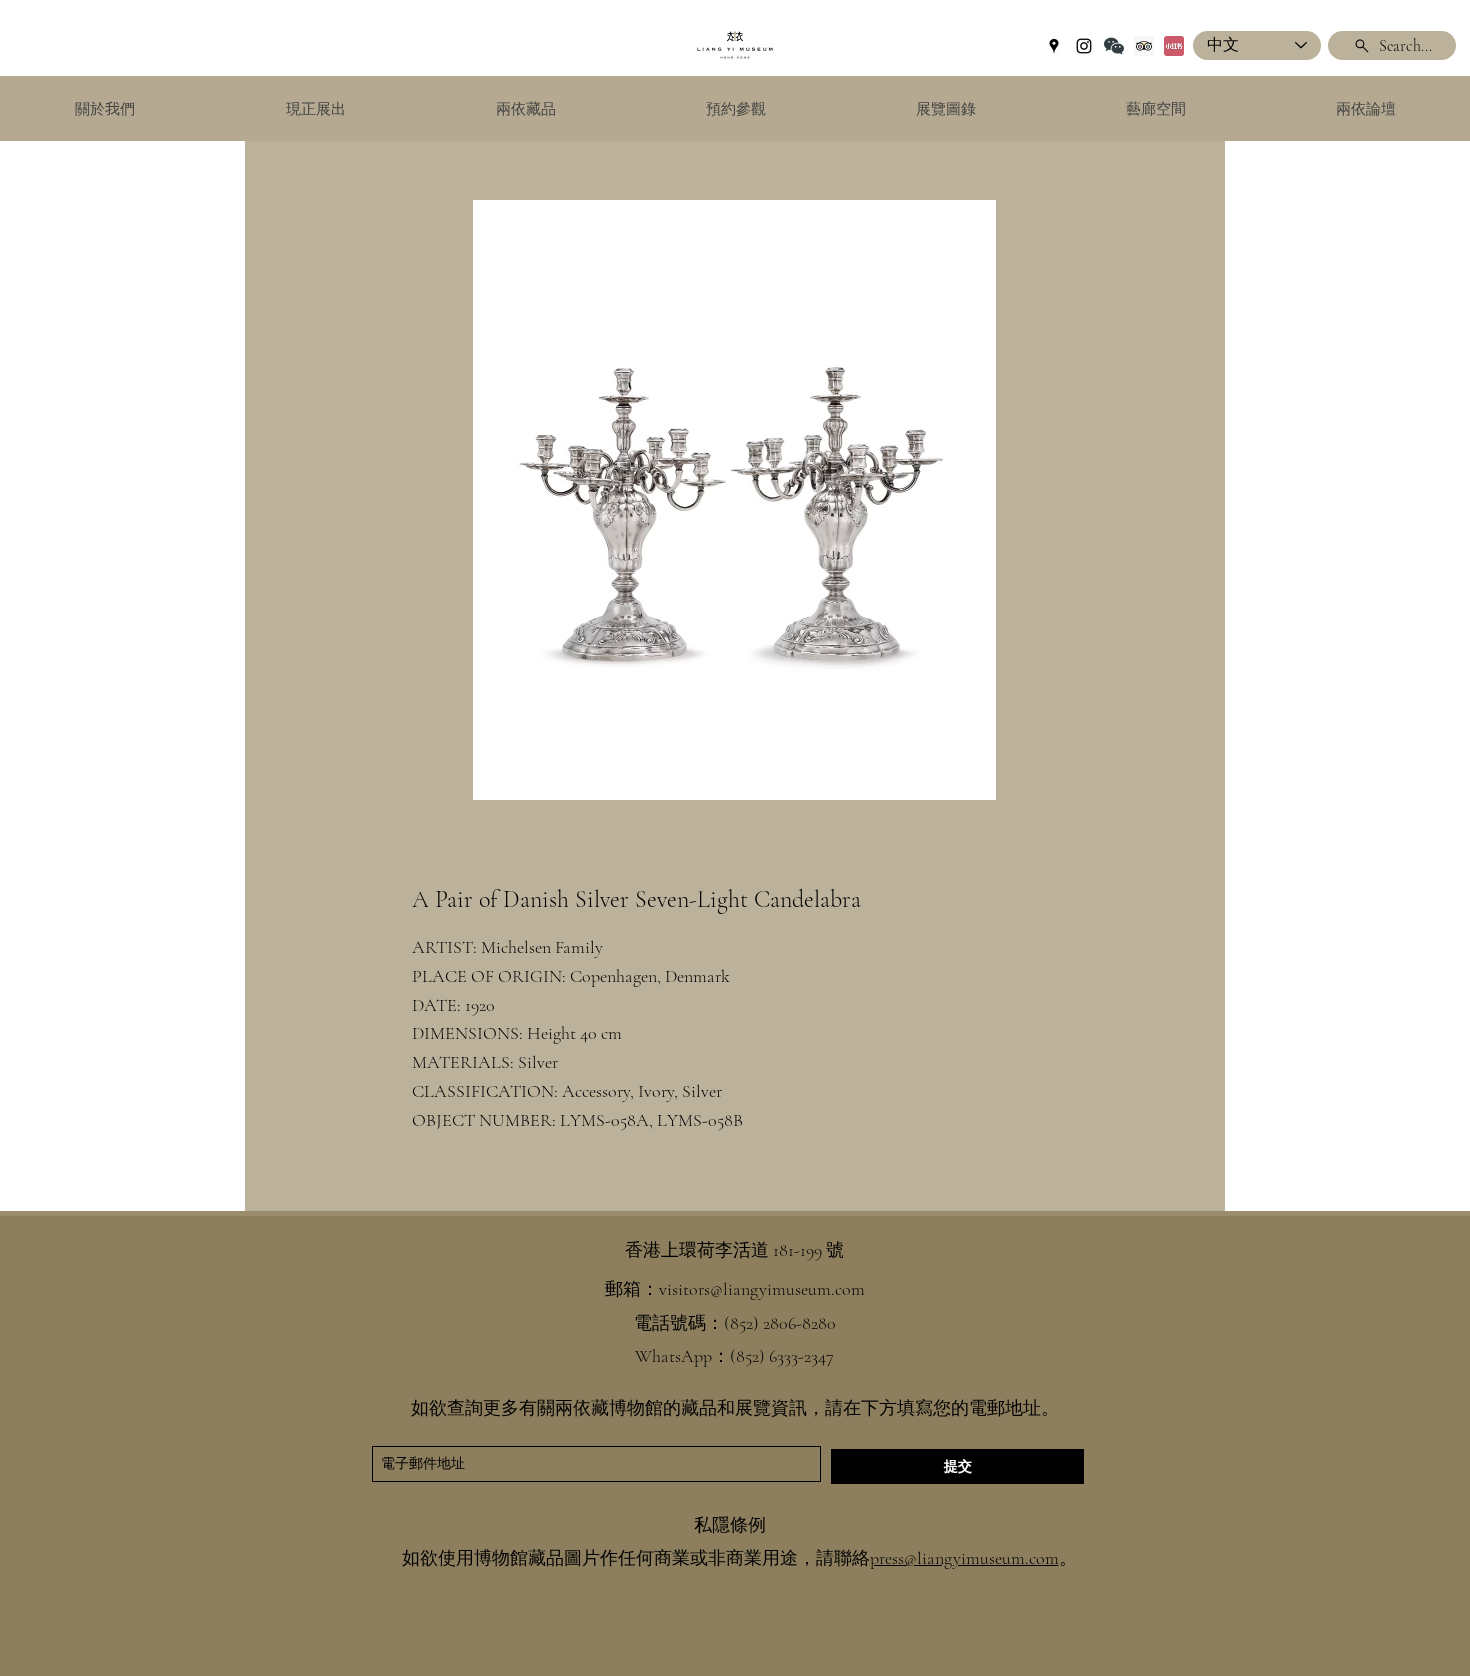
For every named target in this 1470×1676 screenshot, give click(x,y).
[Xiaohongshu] (1174, 46)
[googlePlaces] (1054, 46)
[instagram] (1084, 46)
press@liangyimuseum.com (964, 1558)
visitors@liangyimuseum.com (762, 1289)
